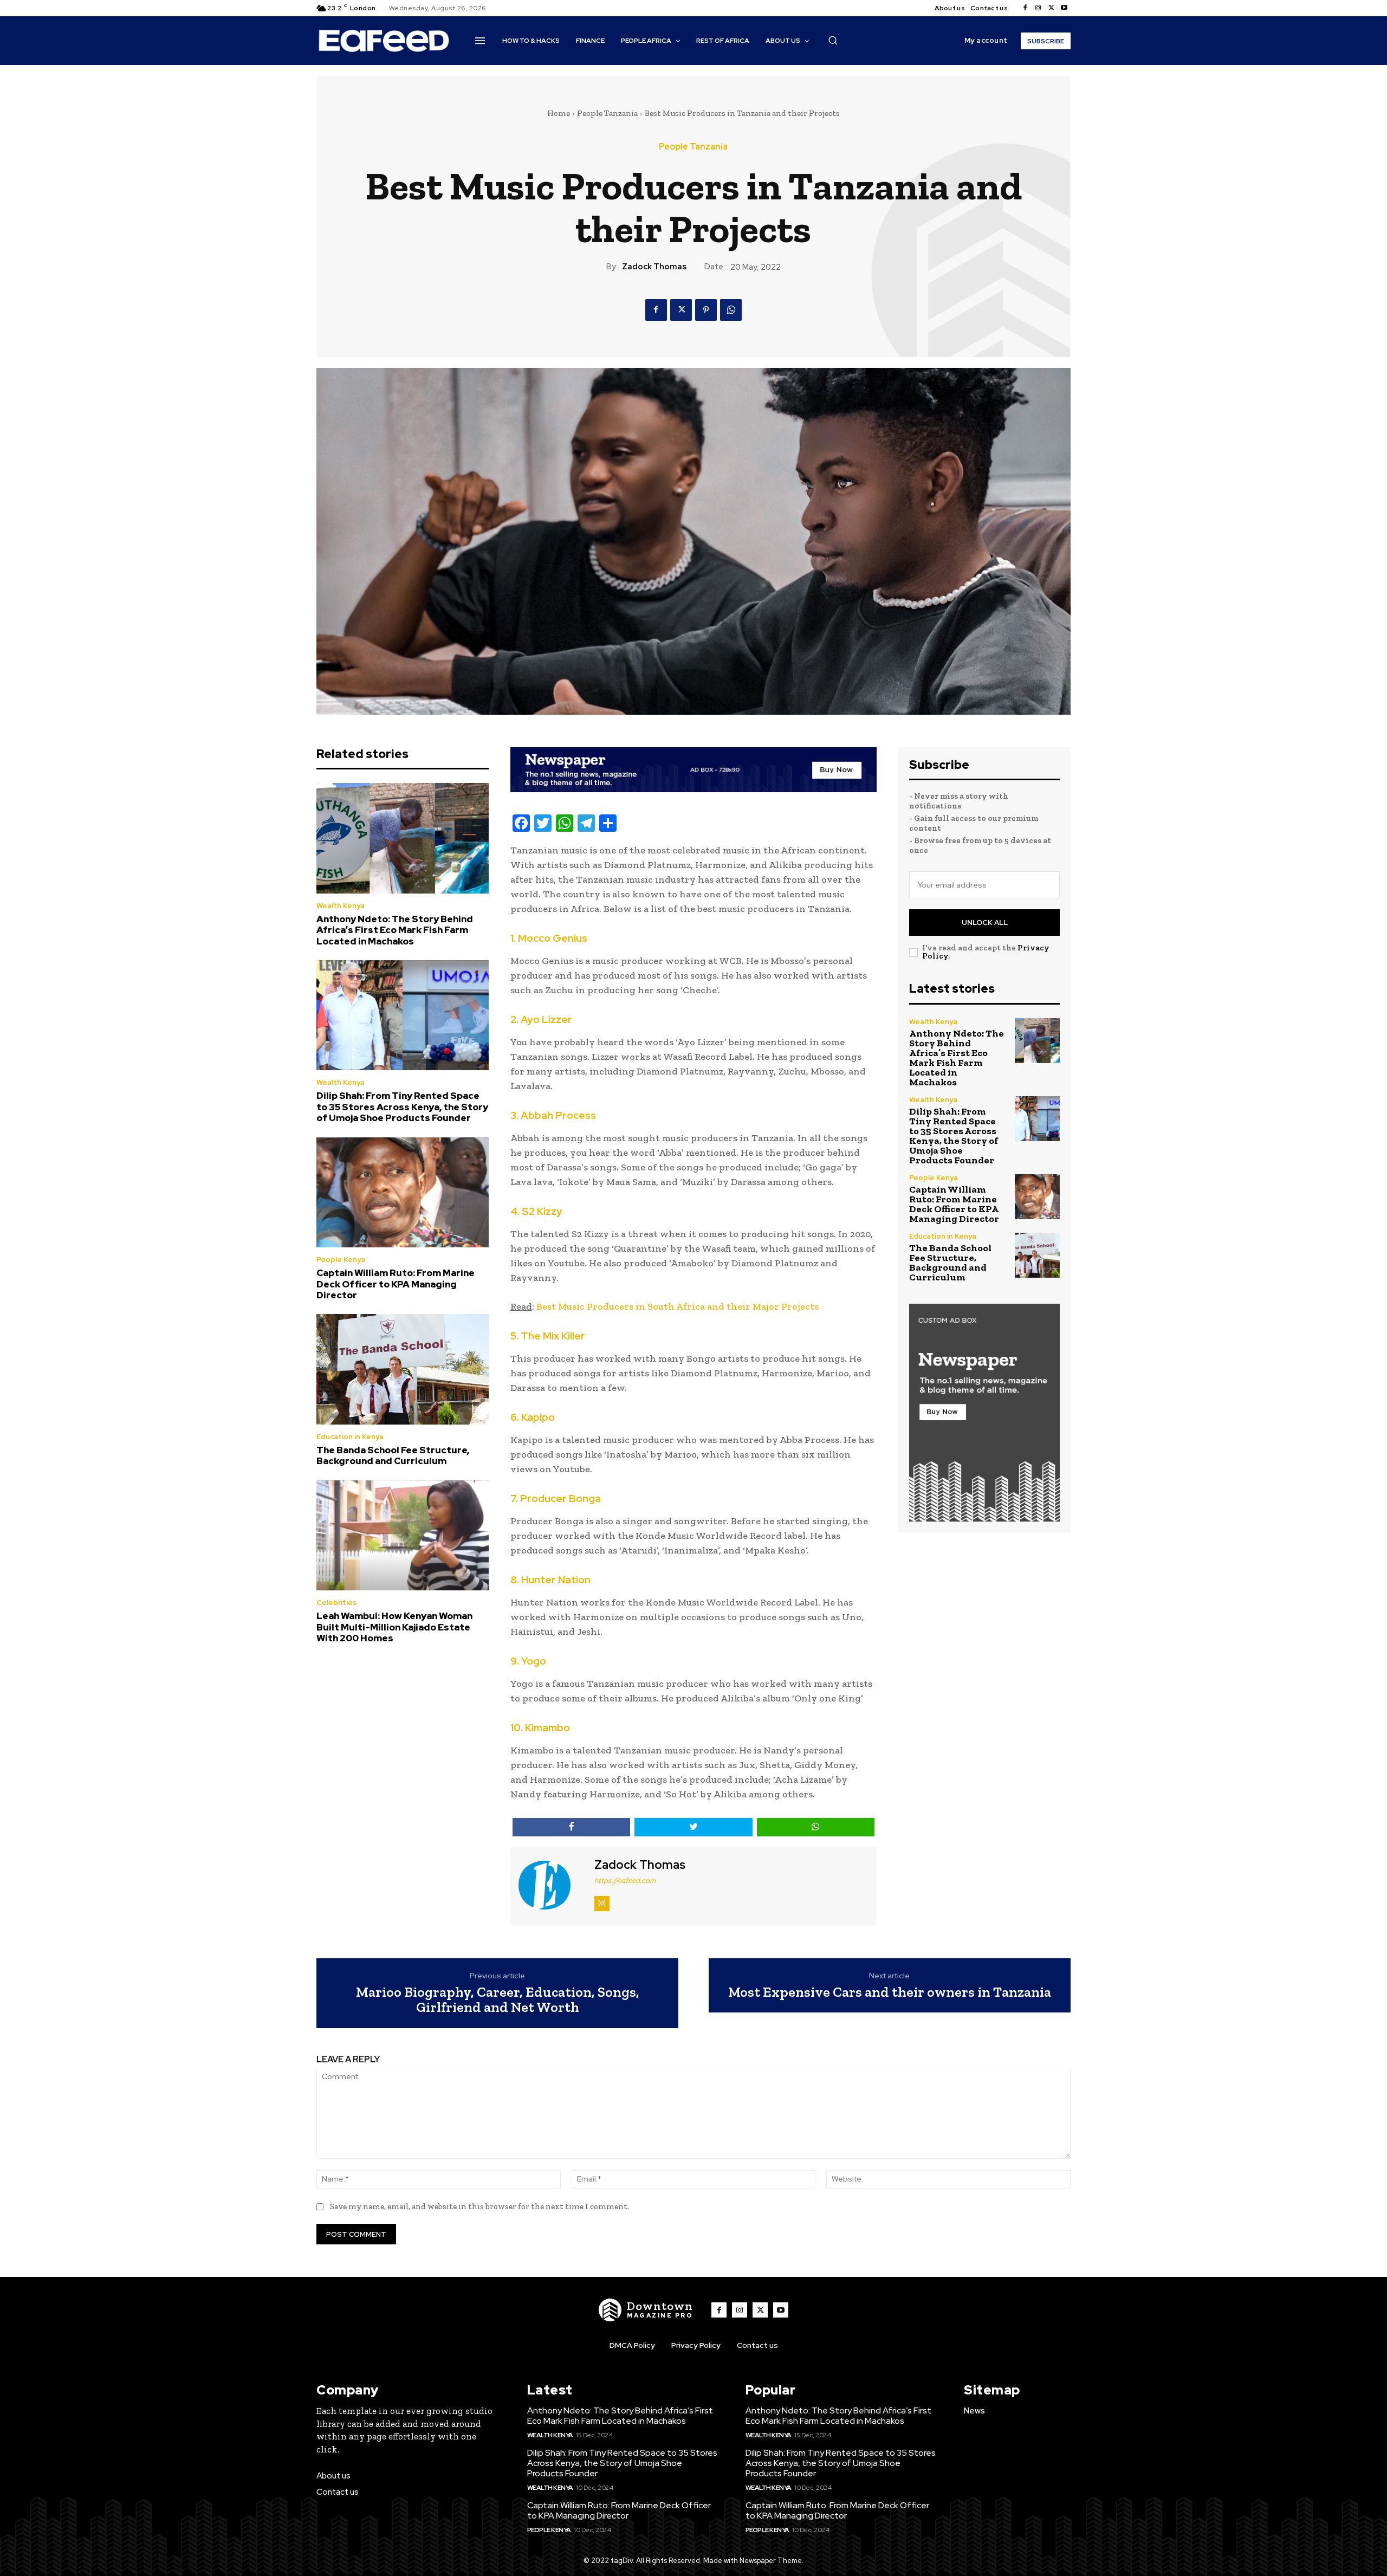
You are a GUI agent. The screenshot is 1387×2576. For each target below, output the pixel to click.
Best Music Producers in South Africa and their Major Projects (678, 1306)
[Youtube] (1064, 8)
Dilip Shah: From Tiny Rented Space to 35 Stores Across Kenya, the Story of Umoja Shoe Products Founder (402, 1107)
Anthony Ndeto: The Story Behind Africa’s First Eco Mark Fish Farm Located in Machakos (395, 930)
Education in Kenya (350, 1437)
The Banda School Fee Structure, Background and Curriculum (393, 1455)
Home (559, 113)
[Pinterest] (706, 310)
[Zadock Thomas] (551, 1885)
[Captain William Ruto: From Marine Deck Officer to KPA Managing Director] (403, 1193)
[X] (1051, 8)
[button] (833, 40)
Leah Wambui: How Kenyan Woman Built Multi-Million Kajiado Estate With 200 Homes (394, 1627)
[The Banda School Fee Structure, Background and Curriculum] (403, 1369)
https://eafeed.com (625, 1881)
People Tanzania (607, 113)
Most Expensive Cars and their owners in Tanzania (890, 1992)
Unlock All (985, 923)
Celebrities (336, 1603)
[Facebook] (1025, 8)
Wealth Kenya (341, 906)
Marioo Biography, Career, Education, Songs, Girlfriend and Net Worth (498, 2000)
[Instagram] (1038, 8)
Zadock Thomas (654, 267)
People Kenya (341, 1260)
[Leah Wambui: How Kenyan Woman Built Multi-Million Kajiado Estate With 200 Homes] (403, 1536)
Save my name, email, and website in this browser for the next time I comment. (479, 2206)
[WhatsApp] (731, 310)
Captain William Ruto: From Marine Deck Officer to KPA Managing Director (396, 1284)
